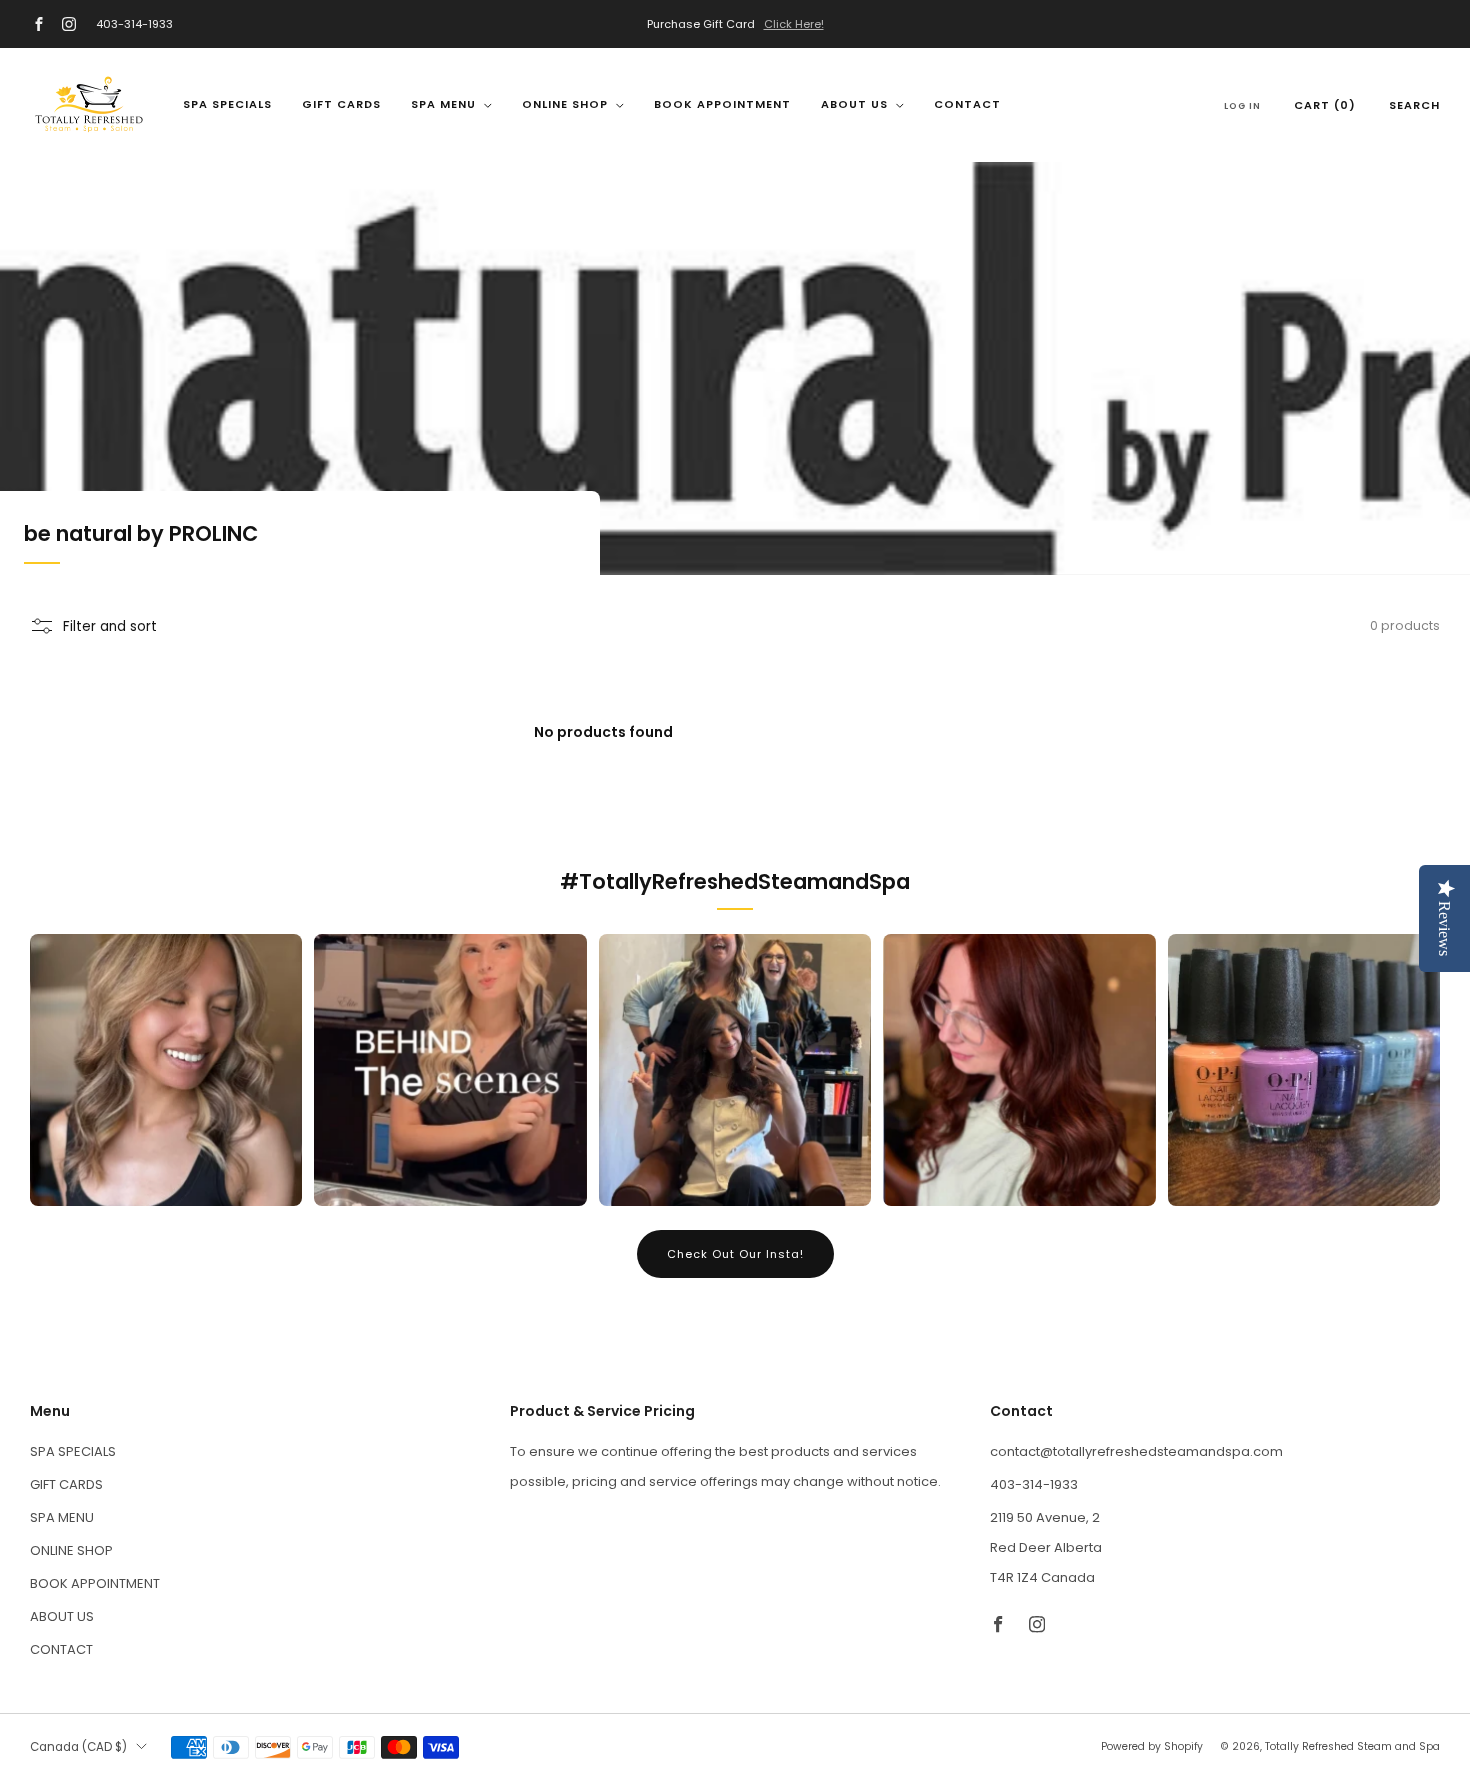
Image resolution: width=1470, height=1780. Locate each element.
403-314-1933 (134, 24)
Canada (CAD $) (78, 1747)
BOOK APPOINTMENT (722, 104)
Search (1414, 105)
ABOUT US (854, 104)
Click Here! (794, 24)
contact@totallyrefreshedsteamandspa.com (1136, 1451)
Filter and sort (110, 626)
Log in (1242, 106)
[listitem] (735, 24)
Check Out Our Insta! (735, 1254)
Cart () (1325, 105)
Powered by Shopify (1152, 1746)
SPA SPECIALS (227, 104)
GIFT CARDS (341, 104)
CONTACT (967, 104)
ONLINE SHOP (565, 104)
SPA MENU (443, 104)
